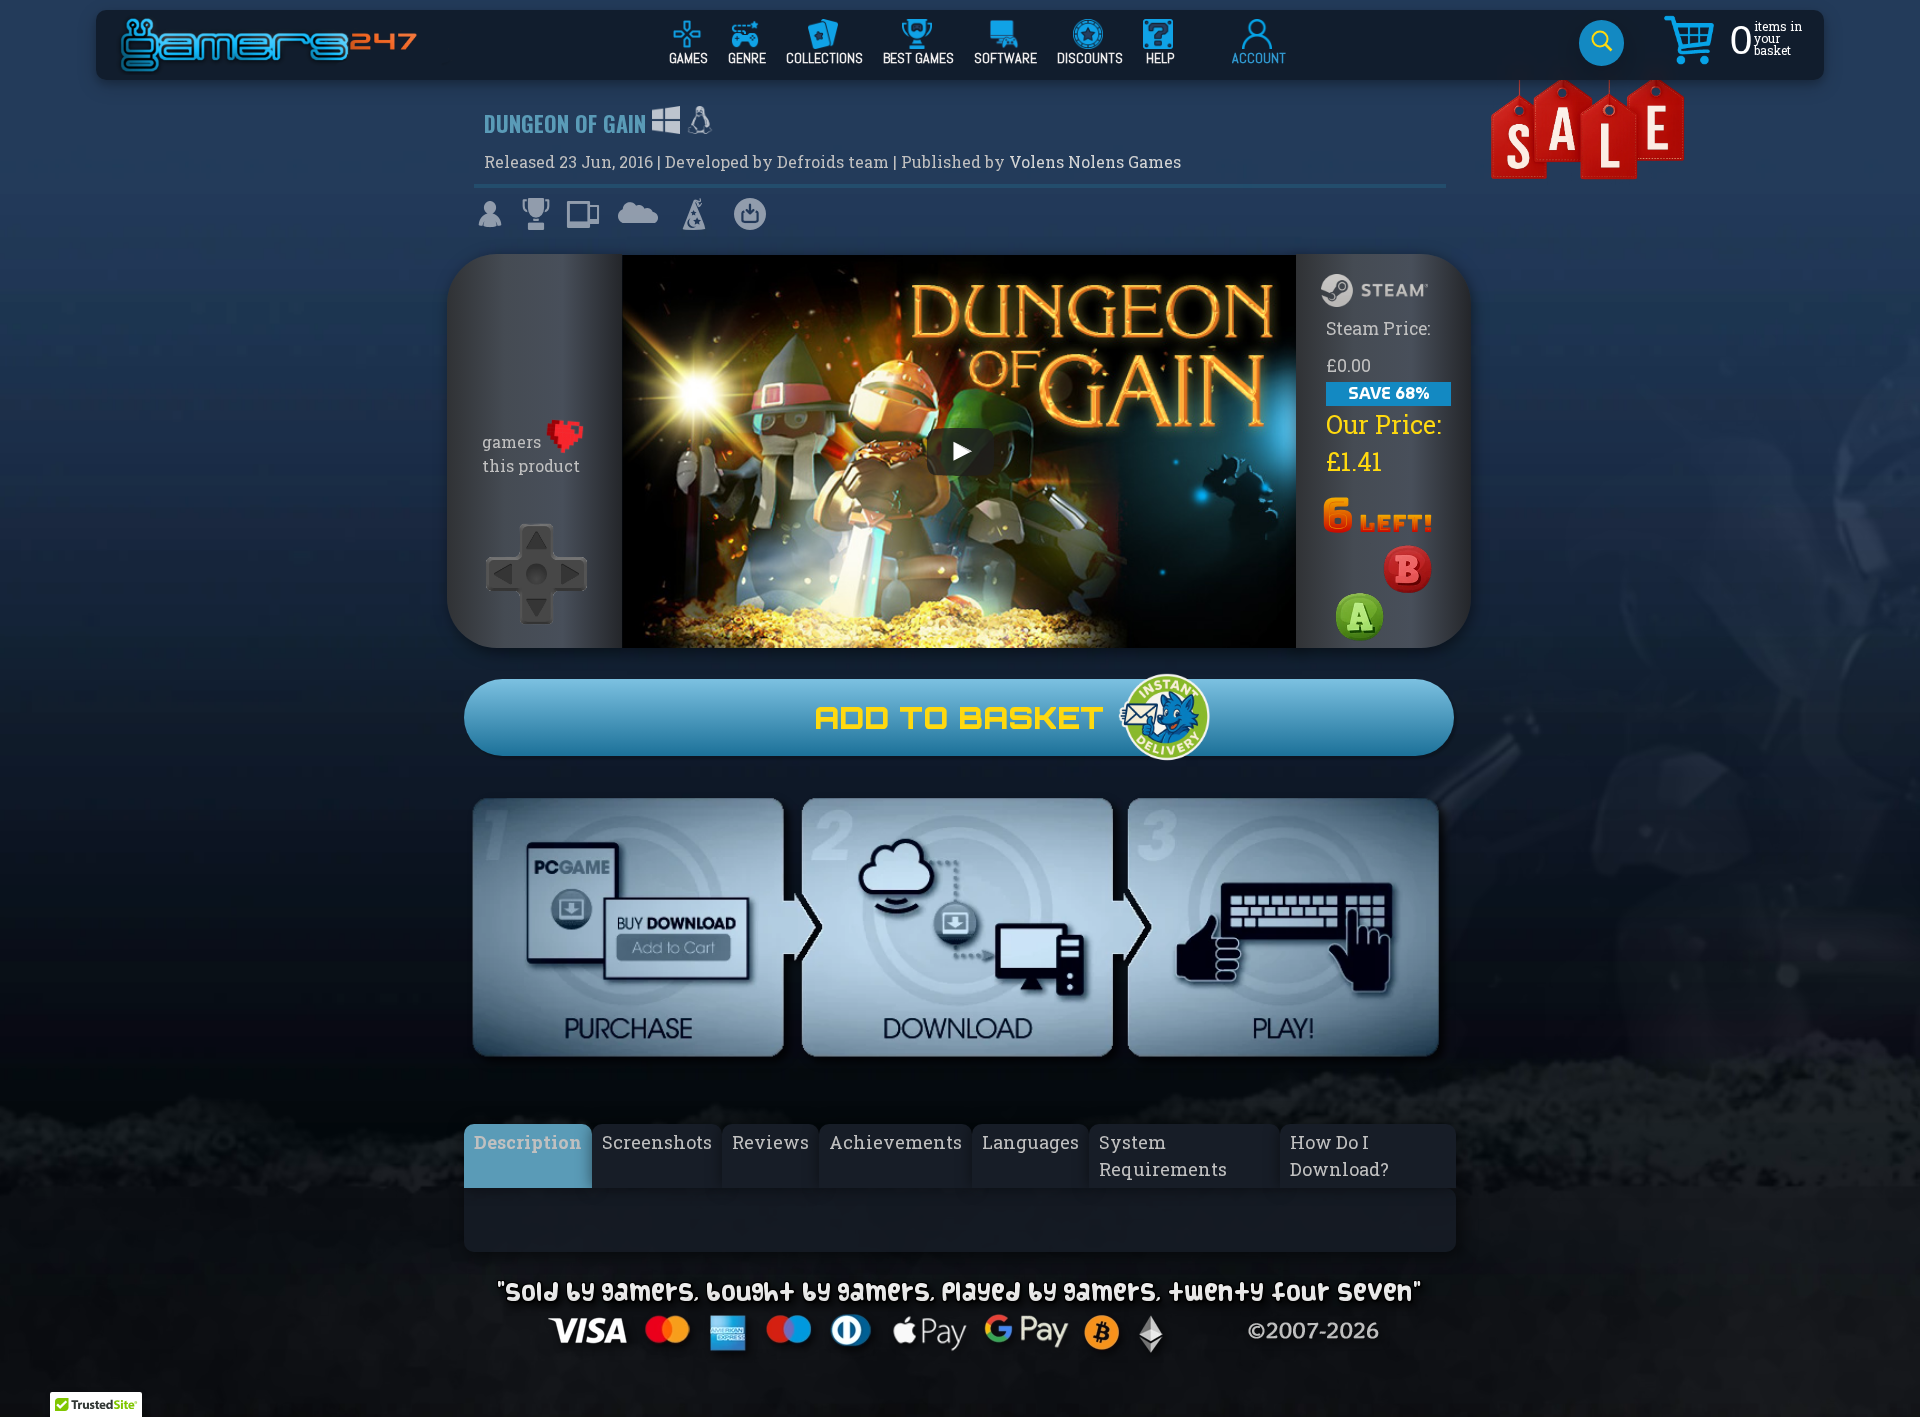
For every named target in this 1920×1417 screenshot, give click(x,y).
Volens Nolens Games (1095, 161)
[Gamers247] (291, 63)
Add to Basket (959, 717)
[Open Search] (1601, 43)
